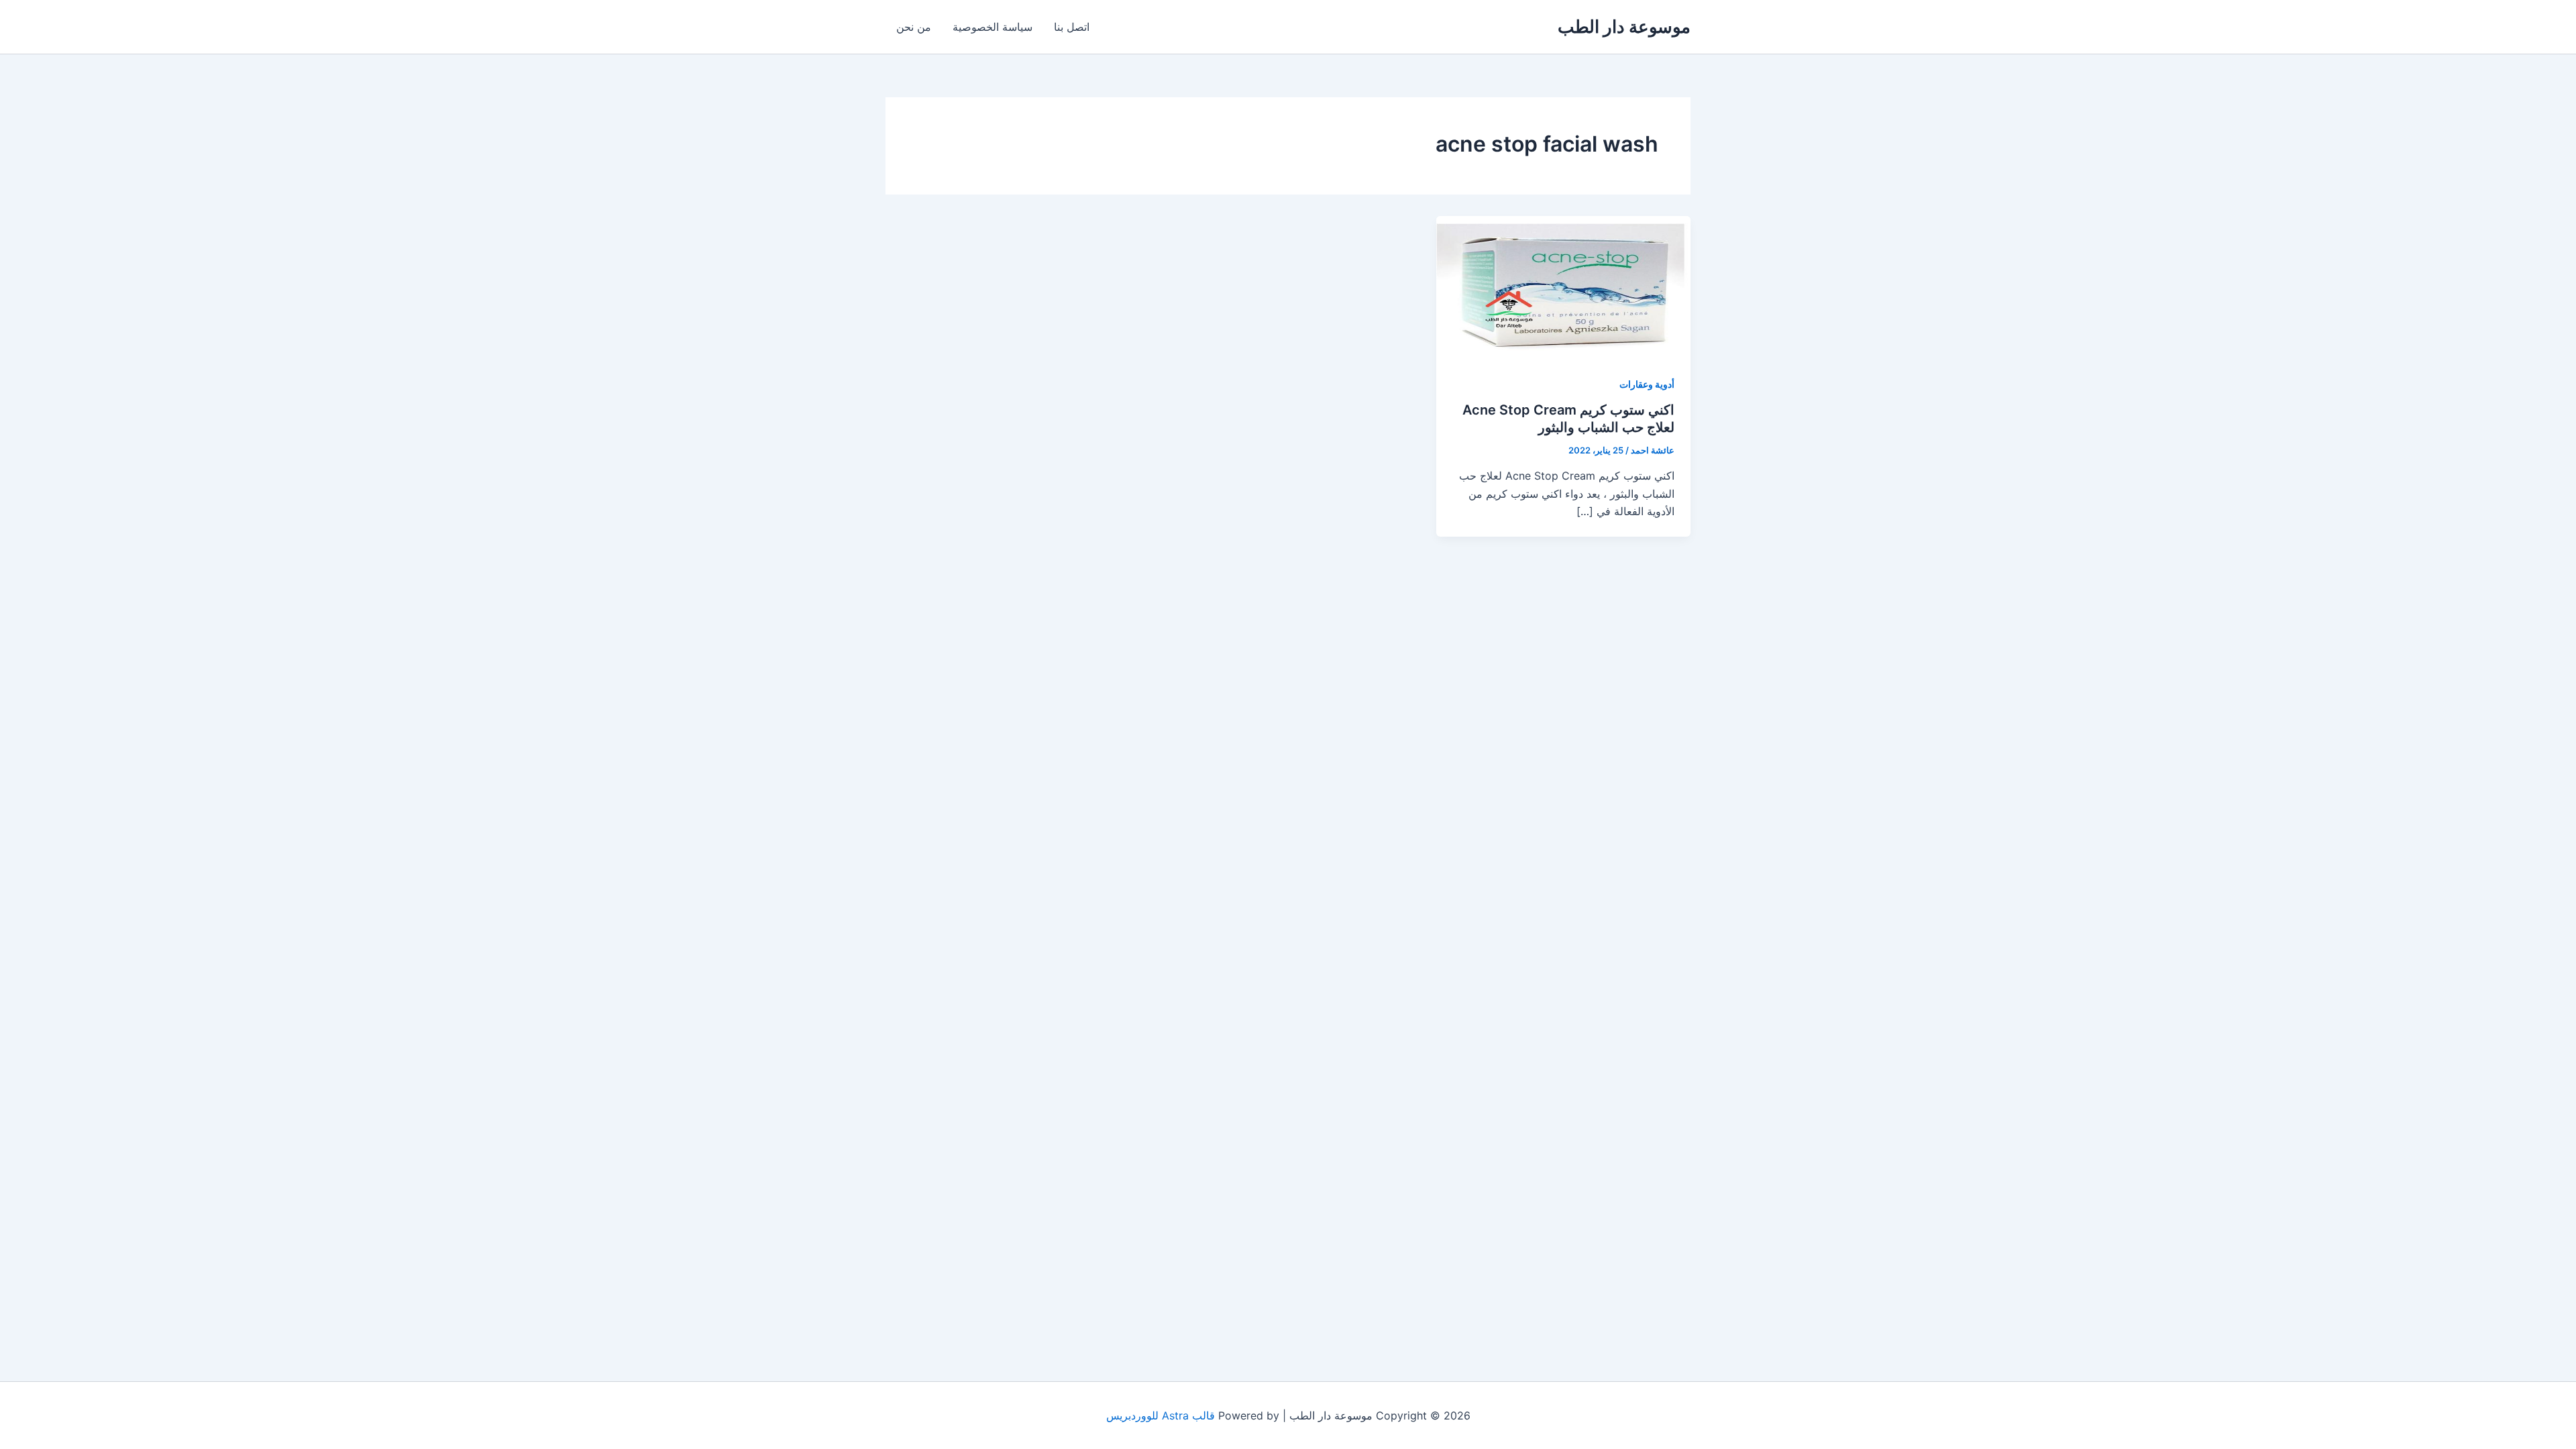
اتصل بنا (1072, 27)
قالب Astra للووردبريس (1161, 1415)
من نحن (914, 27)
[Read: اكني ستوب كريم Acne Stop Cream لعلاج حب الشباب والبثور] (1563, 286)
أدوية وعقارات (1647, 384)
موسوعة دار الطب (1624, 26)
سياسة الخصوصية (992, 27)
